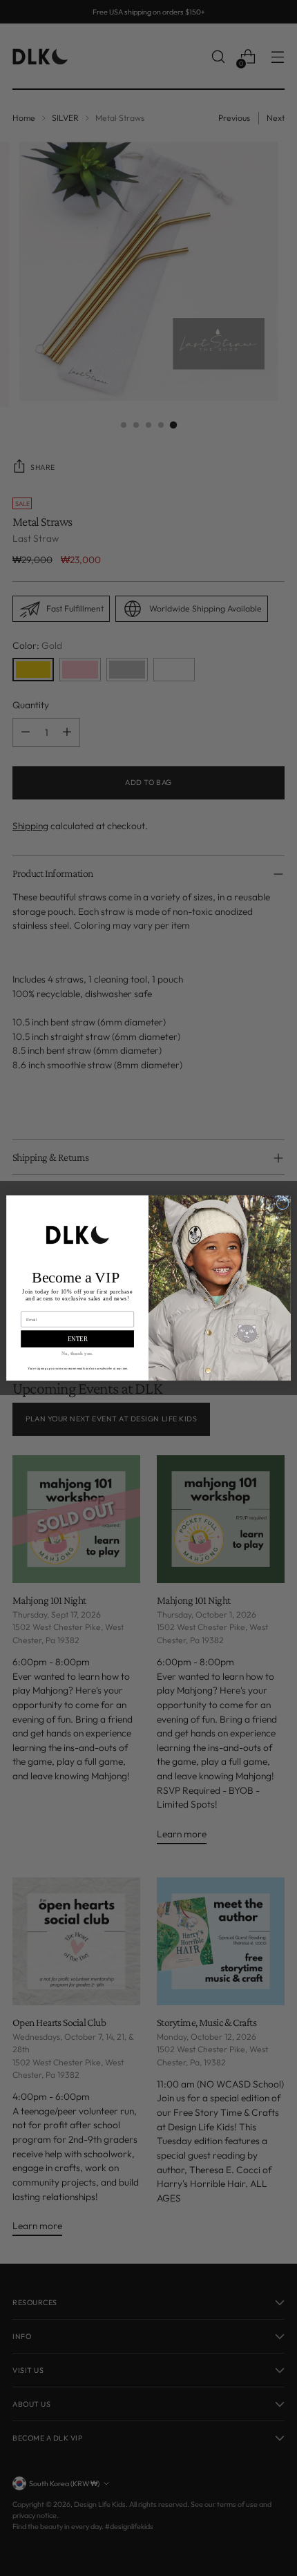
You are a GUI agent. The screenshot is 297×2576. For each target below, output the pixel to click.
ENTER (78, 1339)
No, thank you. (77, 1354)
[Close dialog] (282, 1204)
